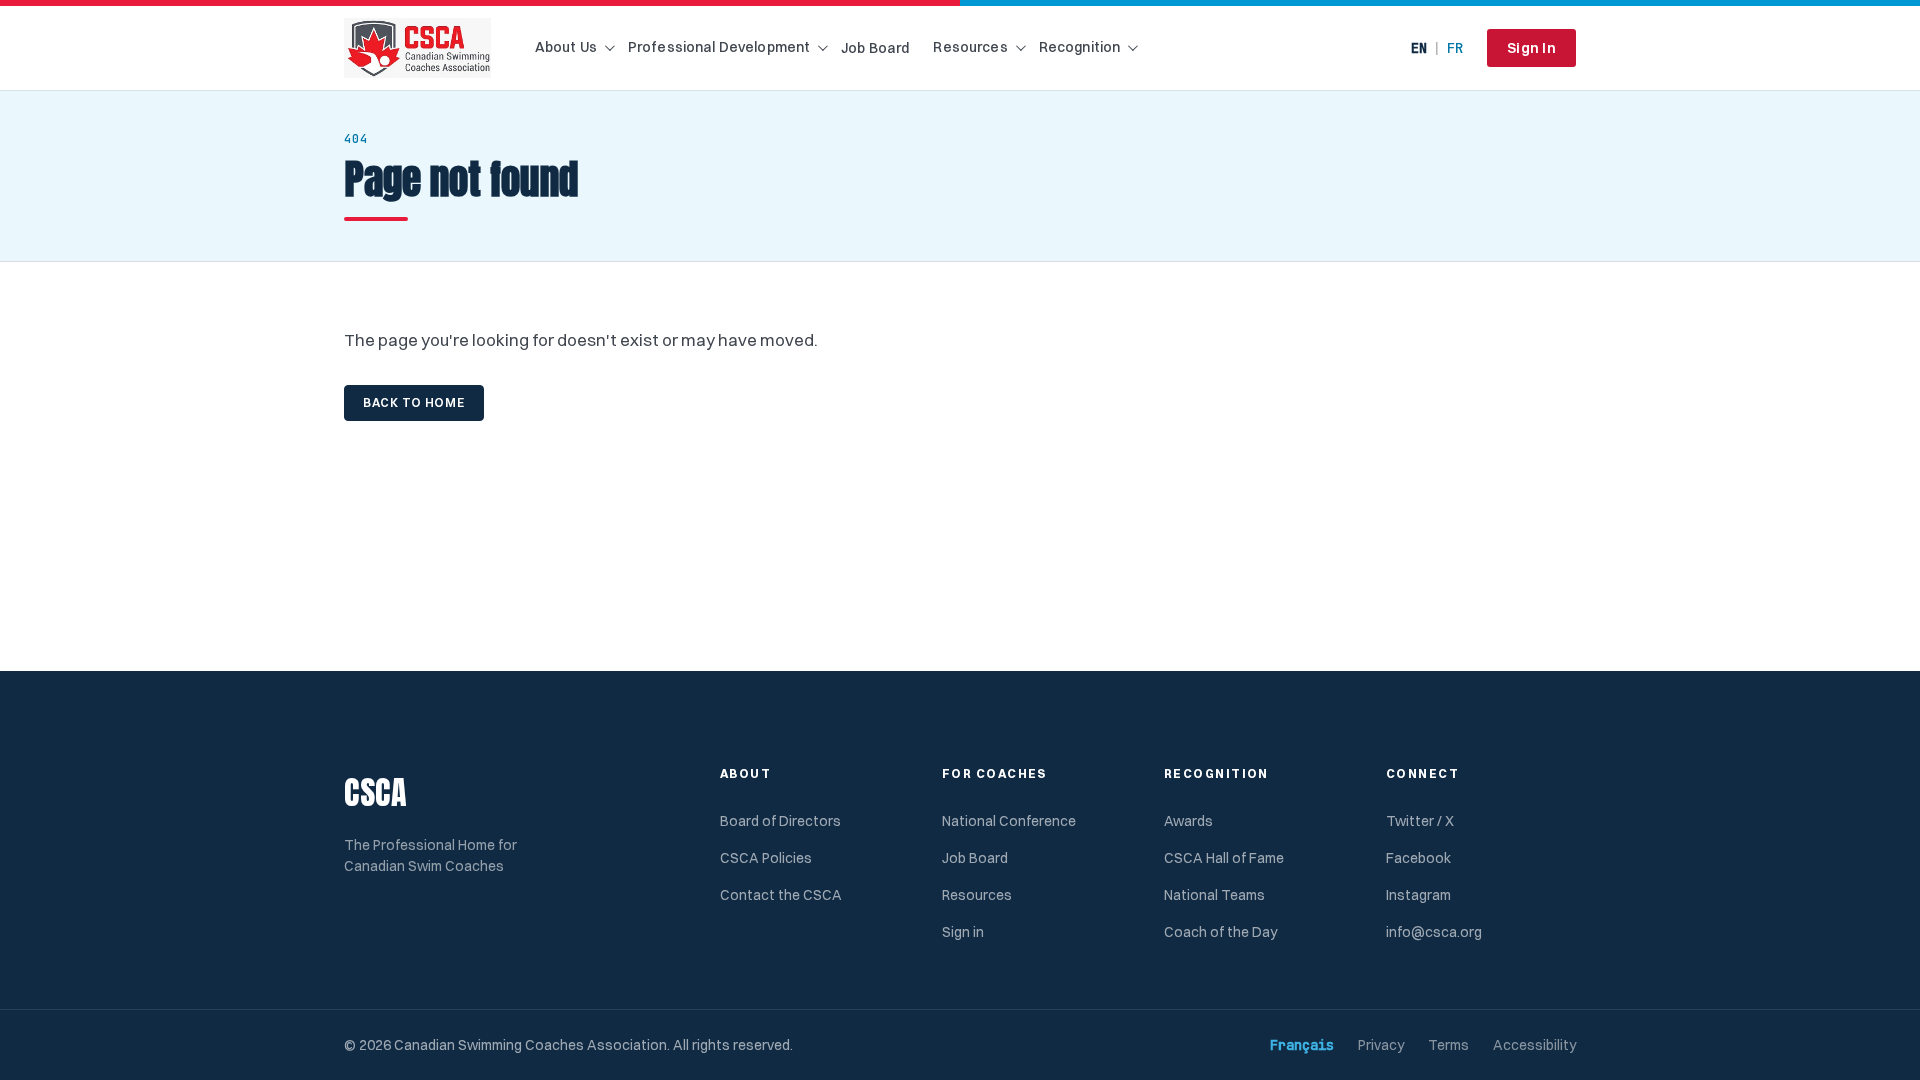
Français (1302, 1045)
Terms (1448, 1045)
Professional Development (719, 47)
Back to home (414, 402)
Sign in (963, 932)
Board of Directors (780, 821)
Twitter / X (1420, 821)
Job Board (875, 48)
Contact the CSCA (781, 895)
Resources (970, 47)
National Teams (1214, 895)
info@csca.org (1434, 932)
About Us (566, 47)
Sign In (1531, 48)
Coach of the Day (1220, 932)
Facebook (1418, 858)
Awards (1188, 821)
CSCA (376, 792)
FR (1455, 48)
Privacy (1381, 1045)
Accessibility (1534, 1045)
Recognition (1080, 47)
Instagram (1418, 895)
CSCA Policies (766, 858)
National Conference (1009, 821)
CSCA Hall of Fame (1224, 858)
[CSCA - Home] (417, 48)
